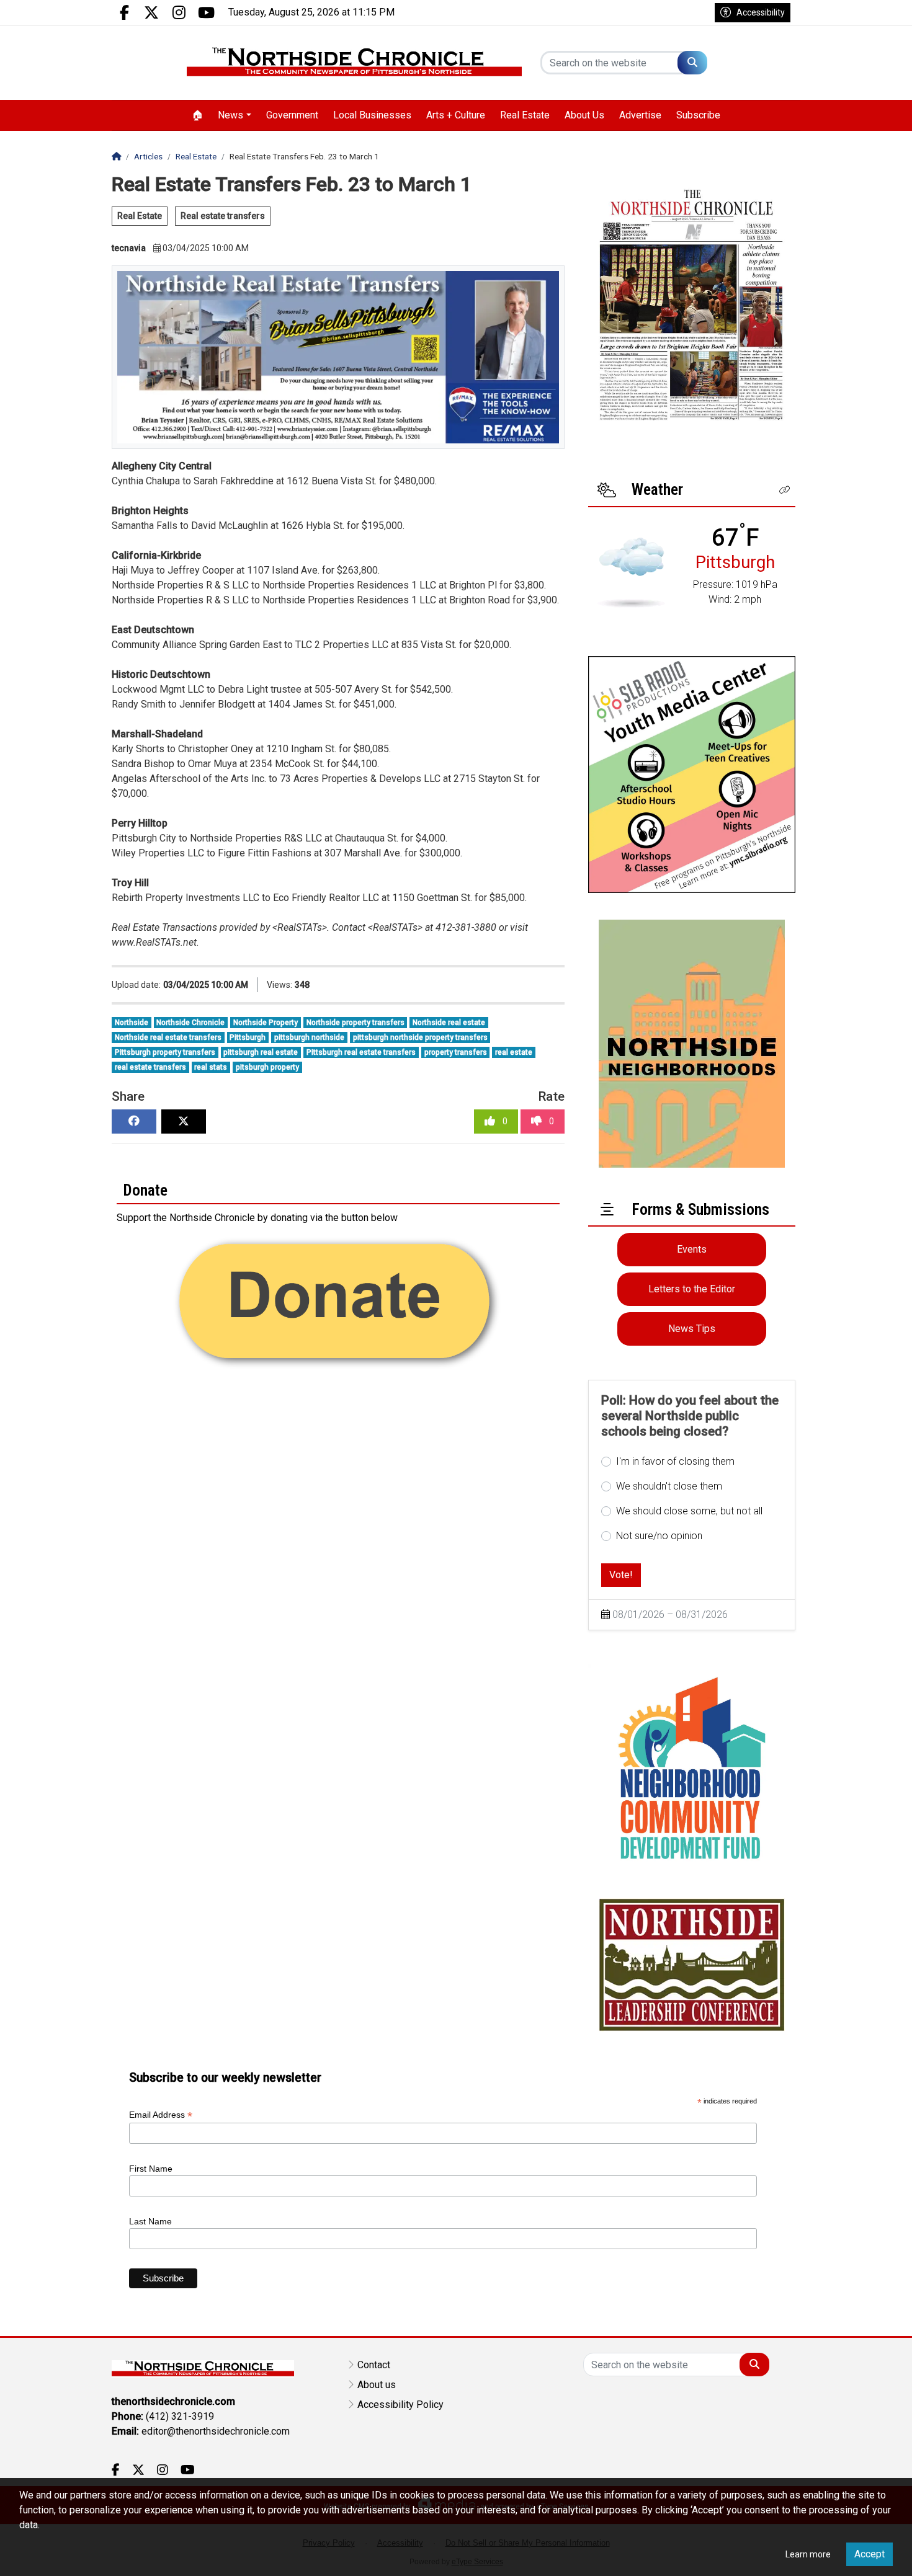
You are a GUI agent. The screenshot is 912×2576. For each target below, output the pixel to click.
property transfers (456, 1052)
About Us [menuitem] (584, 115)
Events (692, 1249)
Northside (132, 1023)
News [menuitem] (230, 115)
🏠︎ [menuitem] (197, 115)
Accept (870, 2554)
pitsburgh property (267, 1067)
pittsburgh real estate (261, 1052)
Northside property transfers (355, 1023)
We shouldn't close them (669, 1486)
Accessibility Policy (400, 2405)
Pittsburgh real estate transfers (361, 1052)
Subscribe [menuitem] (698, 115)
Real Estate (140, 216)
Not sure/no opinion (659, 1536)
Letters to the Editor (692, 1289)
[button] (785, 490)
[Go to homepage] (354, 63)
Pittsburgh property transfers (165, 1052)
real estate (514, 1052)
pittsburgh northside (309, 1037)
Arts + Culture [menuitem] (456, 115)
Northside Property (266, 1023)
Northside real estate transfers (168, 1037)
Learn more (808, 2554)
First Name (151, 2169)
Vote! (621, 1575)
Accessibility (761, 12)
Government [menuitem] (292, 115)
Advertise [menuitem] (640, 115)
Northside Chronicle (190, 1023)
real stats (211, 1067)
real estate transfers (150, 1067)
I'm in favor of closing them (675, 1461)
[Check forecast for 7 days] (631, 572)
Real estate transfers (223, 216)
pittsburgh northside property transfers (420, 1037)
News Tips (692, 1329)
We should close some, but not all (689, 1511)
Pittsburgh (248, 1037)
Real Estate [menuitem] (525, 115)
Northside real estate (449, 1023)
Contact (374, 2365)
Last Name (150, 2221)
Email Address (161, 2115)
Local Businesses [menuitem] (372, 115)
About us (377, 2385)
